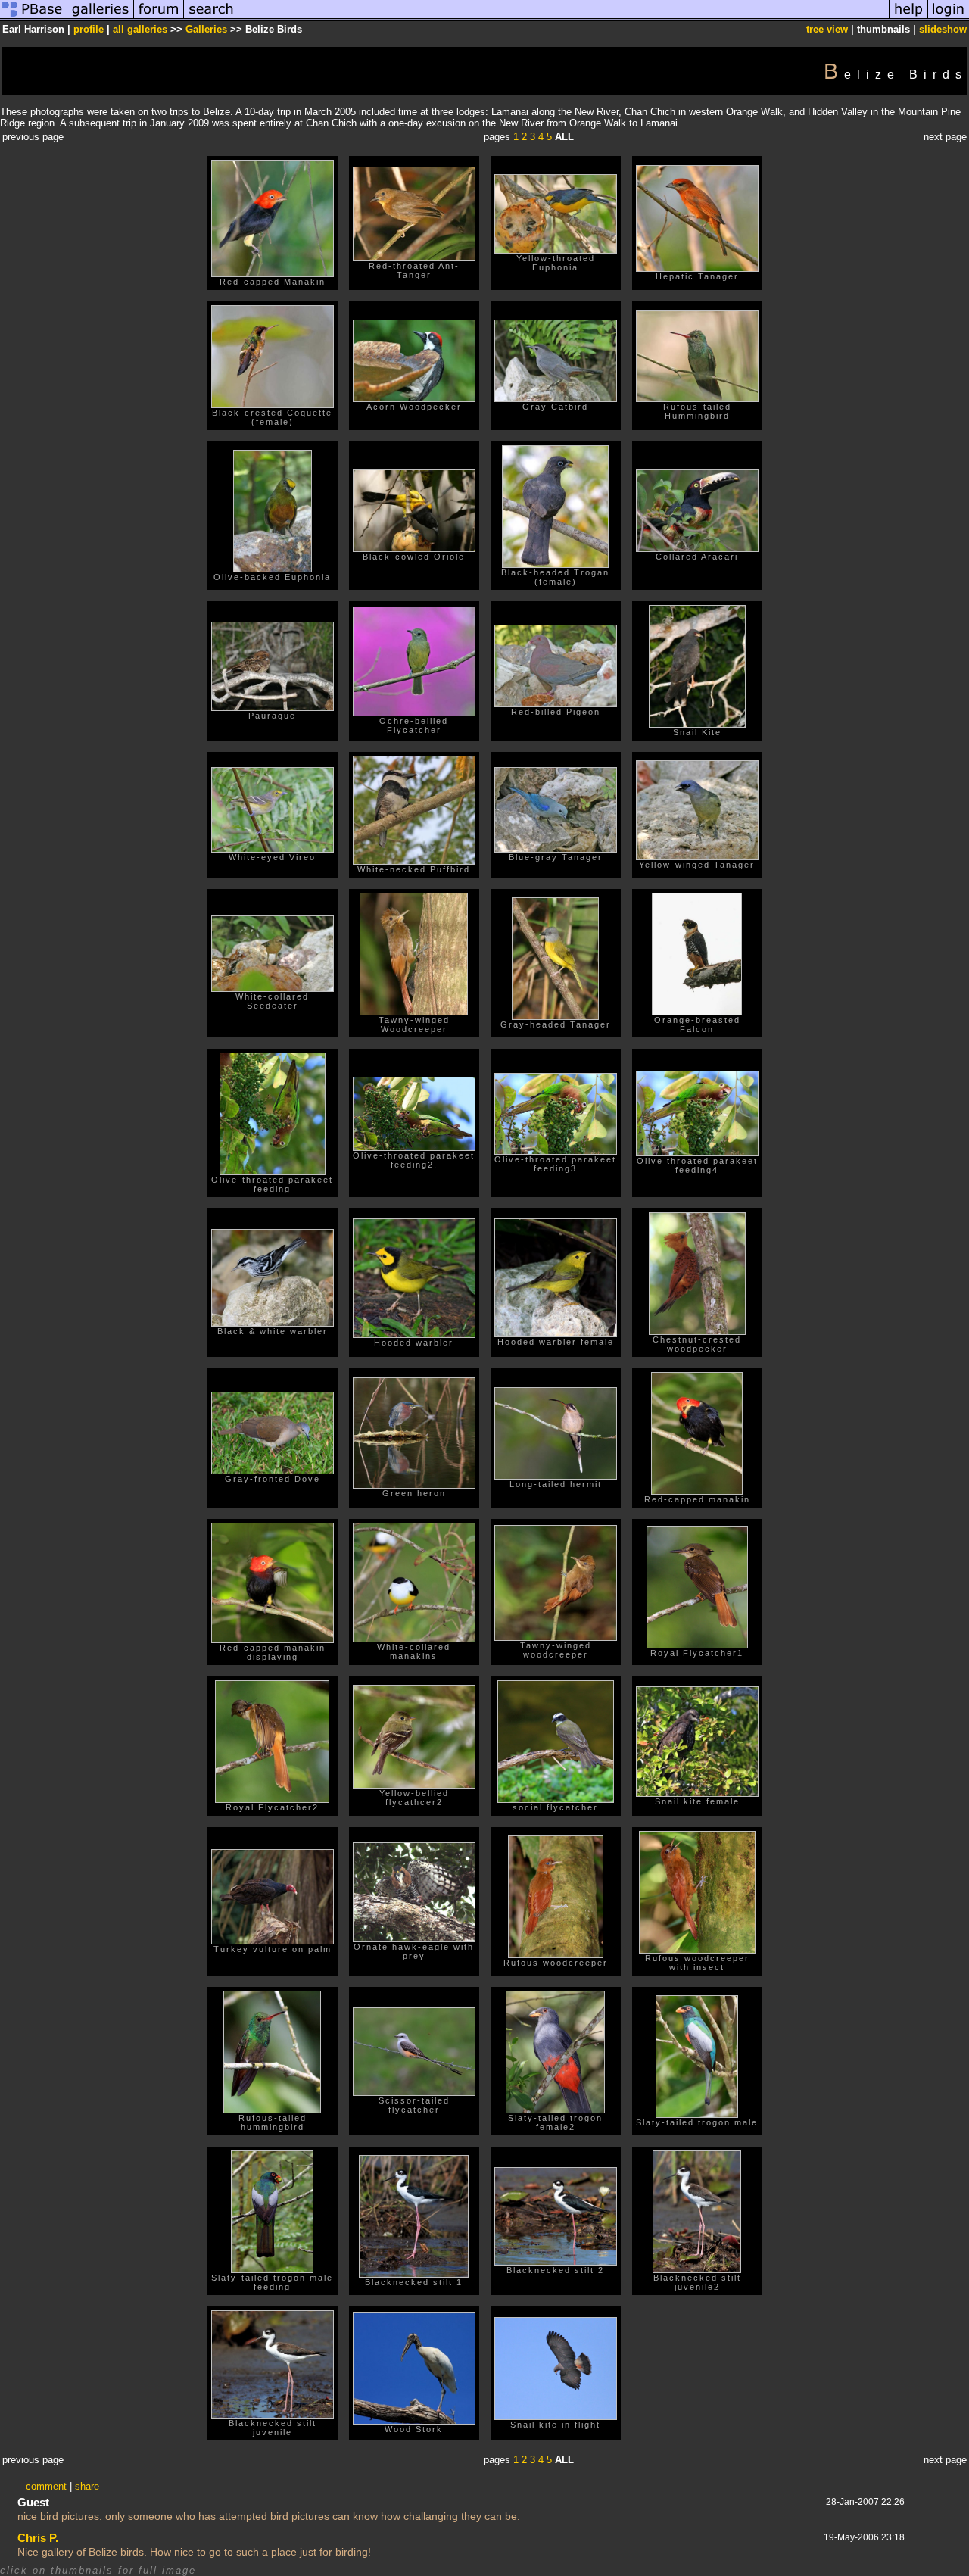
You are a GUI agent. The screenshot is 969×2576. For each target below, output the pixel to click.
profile (89, 29)
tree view (827, 29)
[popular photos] (564, 18)
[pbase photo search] (211, 18)
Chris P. (38, 2538)
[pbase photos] (34, 18)
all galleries (140, 29)
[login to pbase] (949, 18)
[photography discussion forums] (159, 18)
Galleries (206, 29)
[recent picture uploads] (101, 18)
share (87, 2486)
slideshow (943, 29)
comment (46, 2486)
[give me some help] (908, 18)
